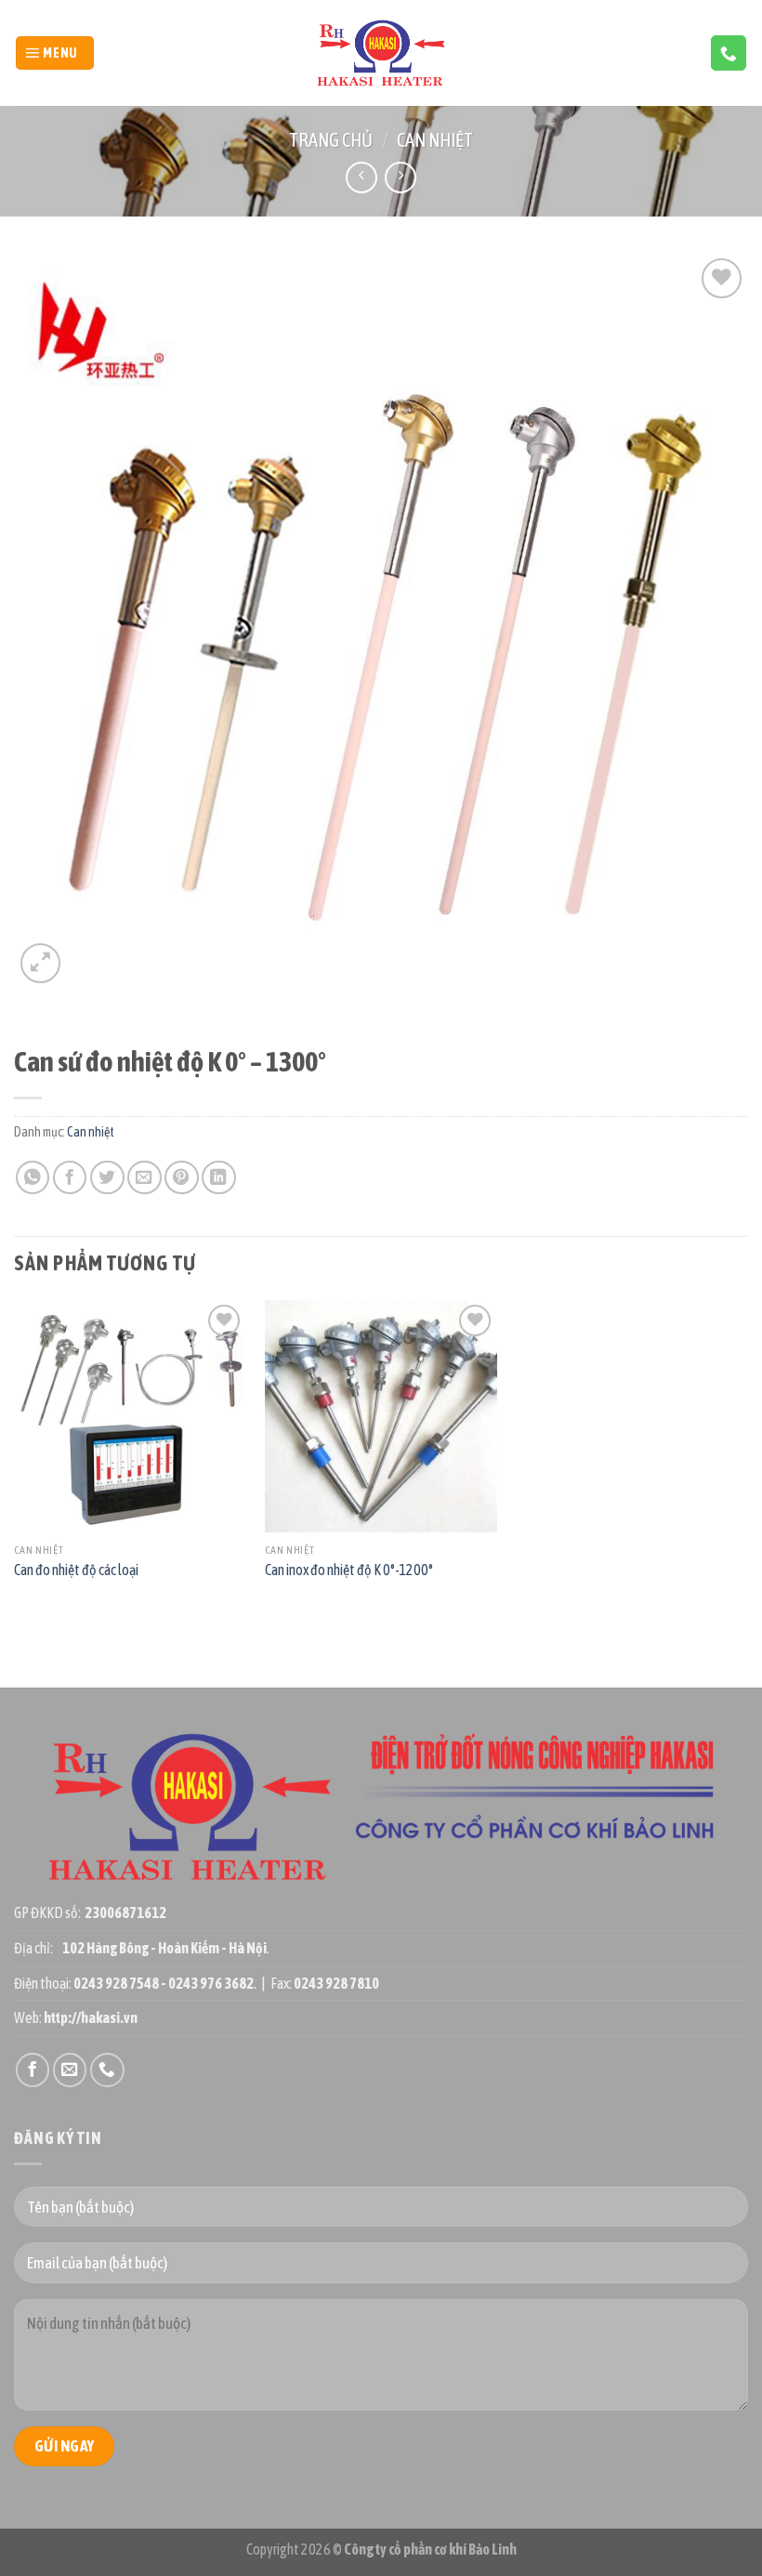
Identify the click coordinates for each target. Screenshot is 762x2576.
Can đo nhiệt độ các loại (76, 1570)
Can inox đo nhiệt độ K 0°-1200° (349, 1570)
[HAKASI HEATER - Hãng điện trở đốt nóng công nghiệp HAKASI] (381, 53)
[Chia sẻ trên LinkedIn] (219, 1178)
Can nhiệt (435, 140)
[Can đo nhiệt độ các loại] (130, 1416)
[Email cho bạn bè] (145, 1178)
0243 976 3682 (211, 1983)
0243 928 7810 (336, 1983)
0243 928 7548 (116, 1983)
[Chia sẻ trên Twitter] (107, 1178)
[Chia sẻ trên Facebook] (70, 1178)
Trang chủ (331, 140)
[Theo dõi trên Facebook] (33, 2070)
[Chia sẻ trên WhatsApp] (33, 1178)
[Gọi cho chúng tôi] (729, 53)
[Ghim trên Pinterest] (182, 1178)
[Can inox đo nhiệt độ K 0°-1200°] (381, 1416)
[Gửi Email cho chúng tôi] (70, 2070)
